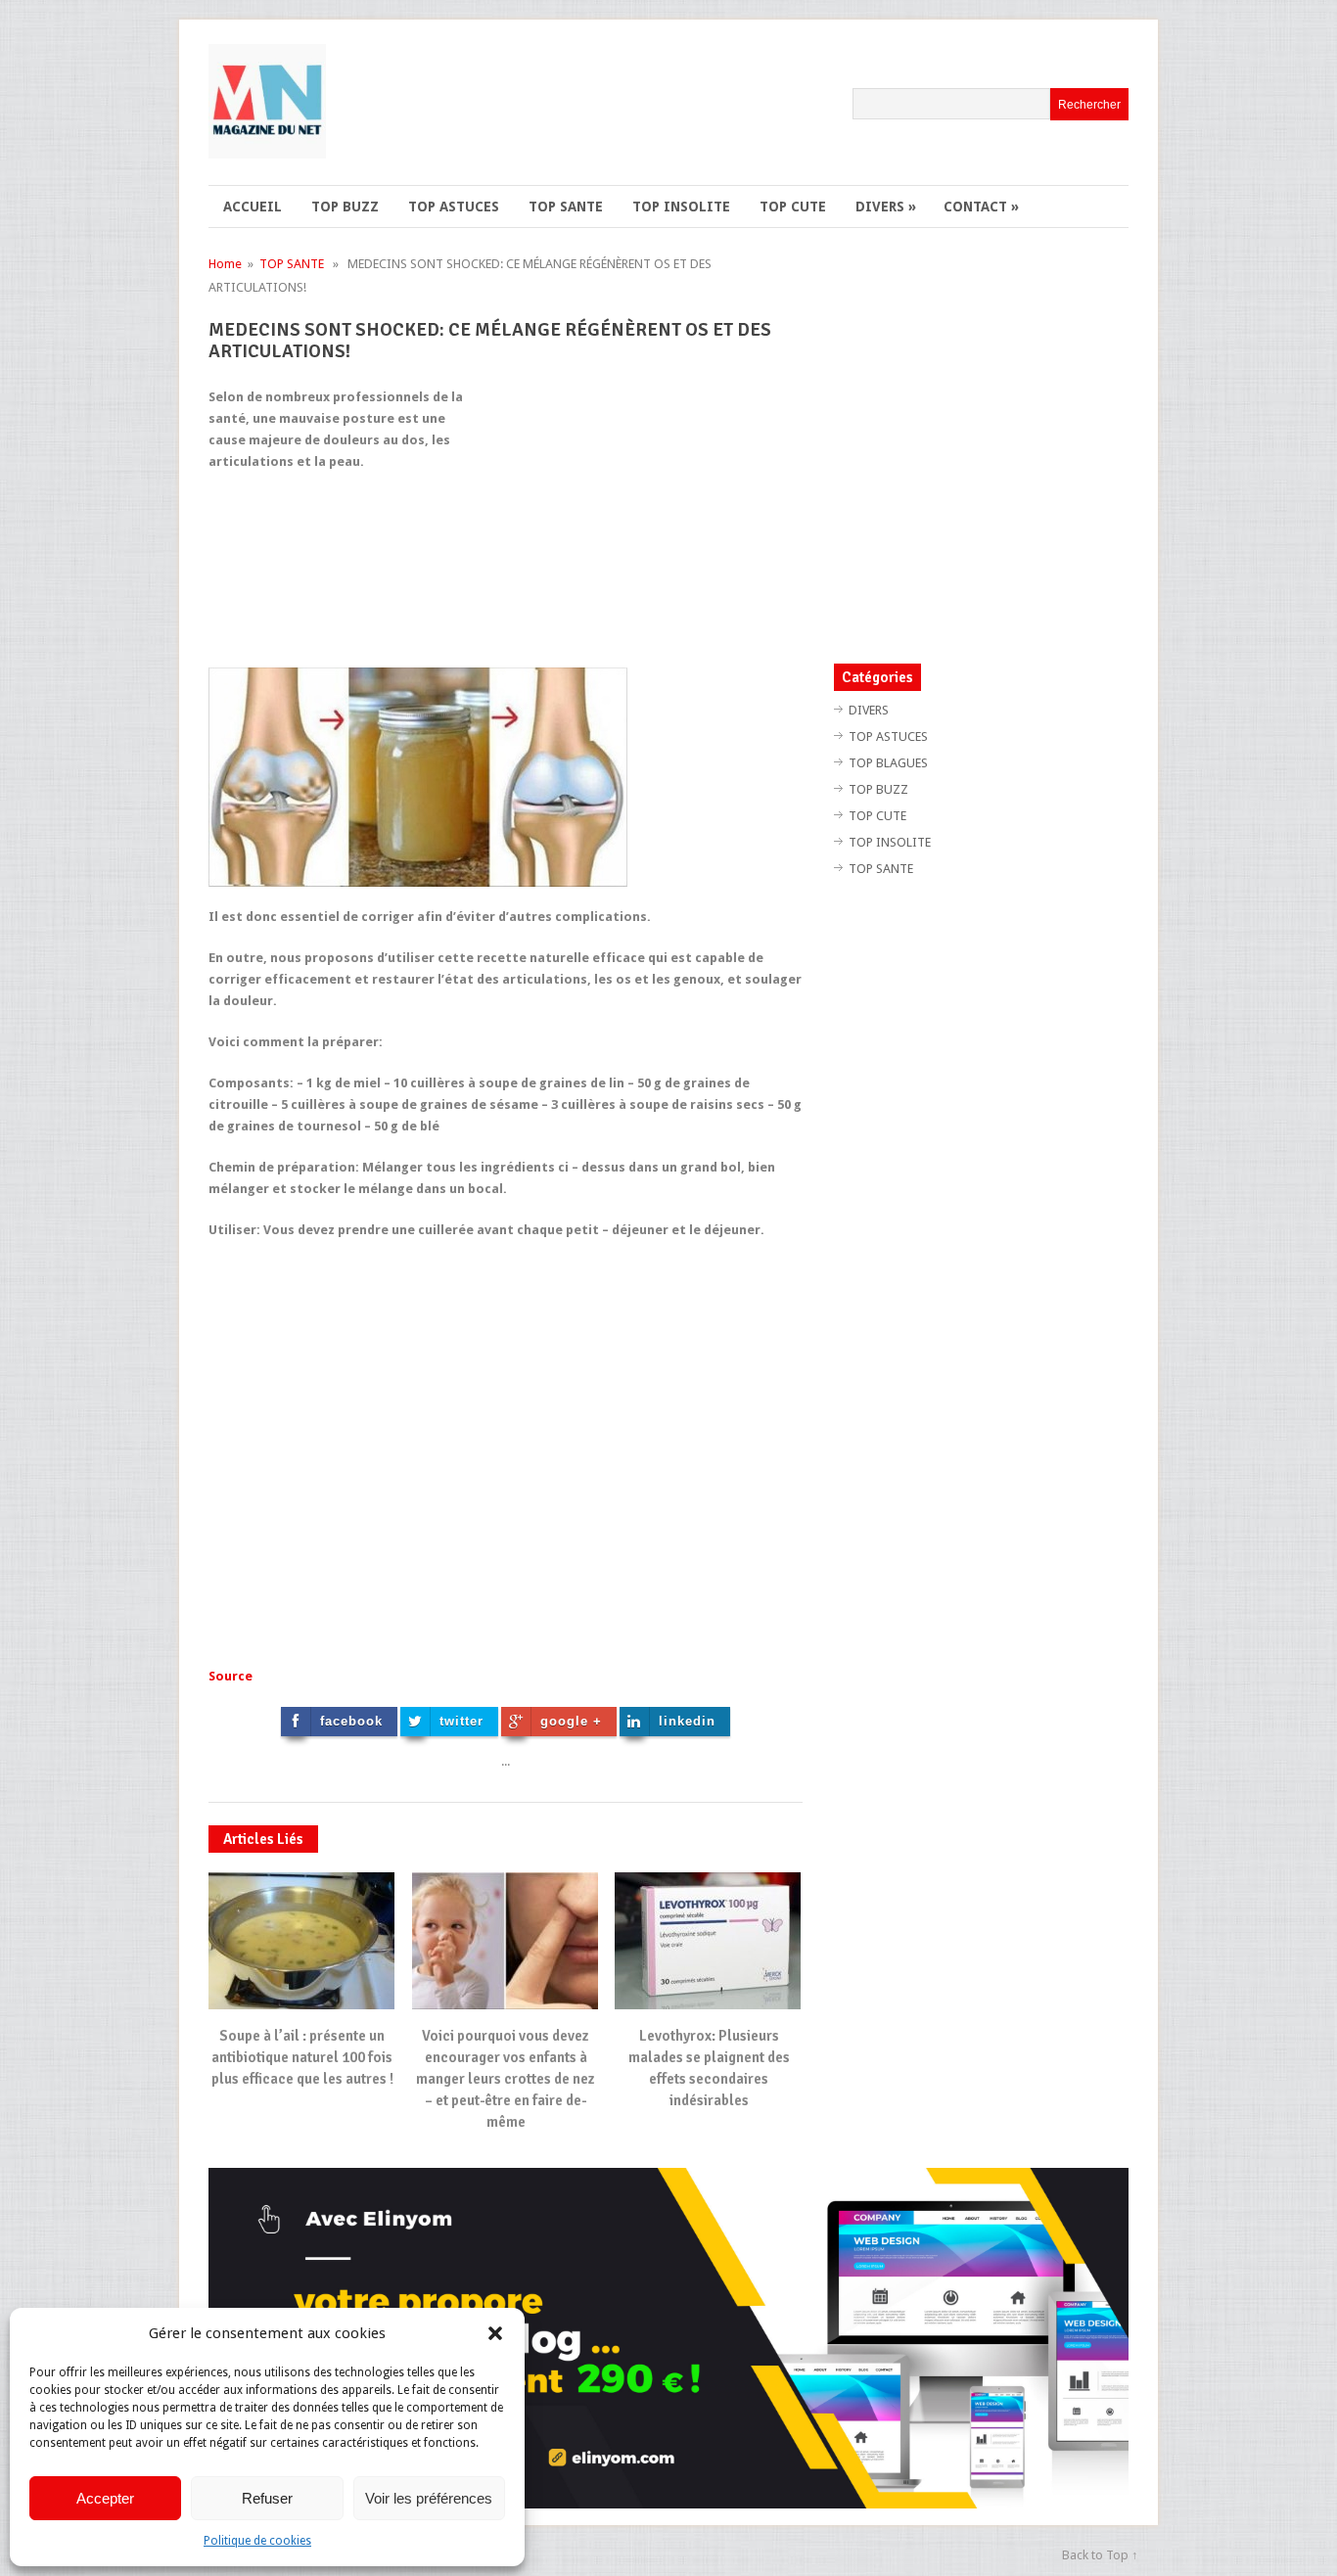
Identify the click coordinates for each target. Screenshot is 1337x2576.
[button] (495, 2333)
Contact (981, 207)
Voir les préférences (429, 2498)
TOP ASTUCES (454, 207)
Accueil (253, 207)
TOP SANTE (566, 207)
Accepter (105, 2498)
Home (225, 264)
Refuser (267, 2498)
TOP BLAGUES (888, 763)
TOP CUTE (793, 207)
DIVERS (886, 207)
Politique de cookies (257, 2541)
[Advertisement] (638, 524)
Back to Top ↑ (1100, 2555)
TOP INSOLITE (681, 207)
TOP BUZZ (345, 207)
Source (231, 1676)
